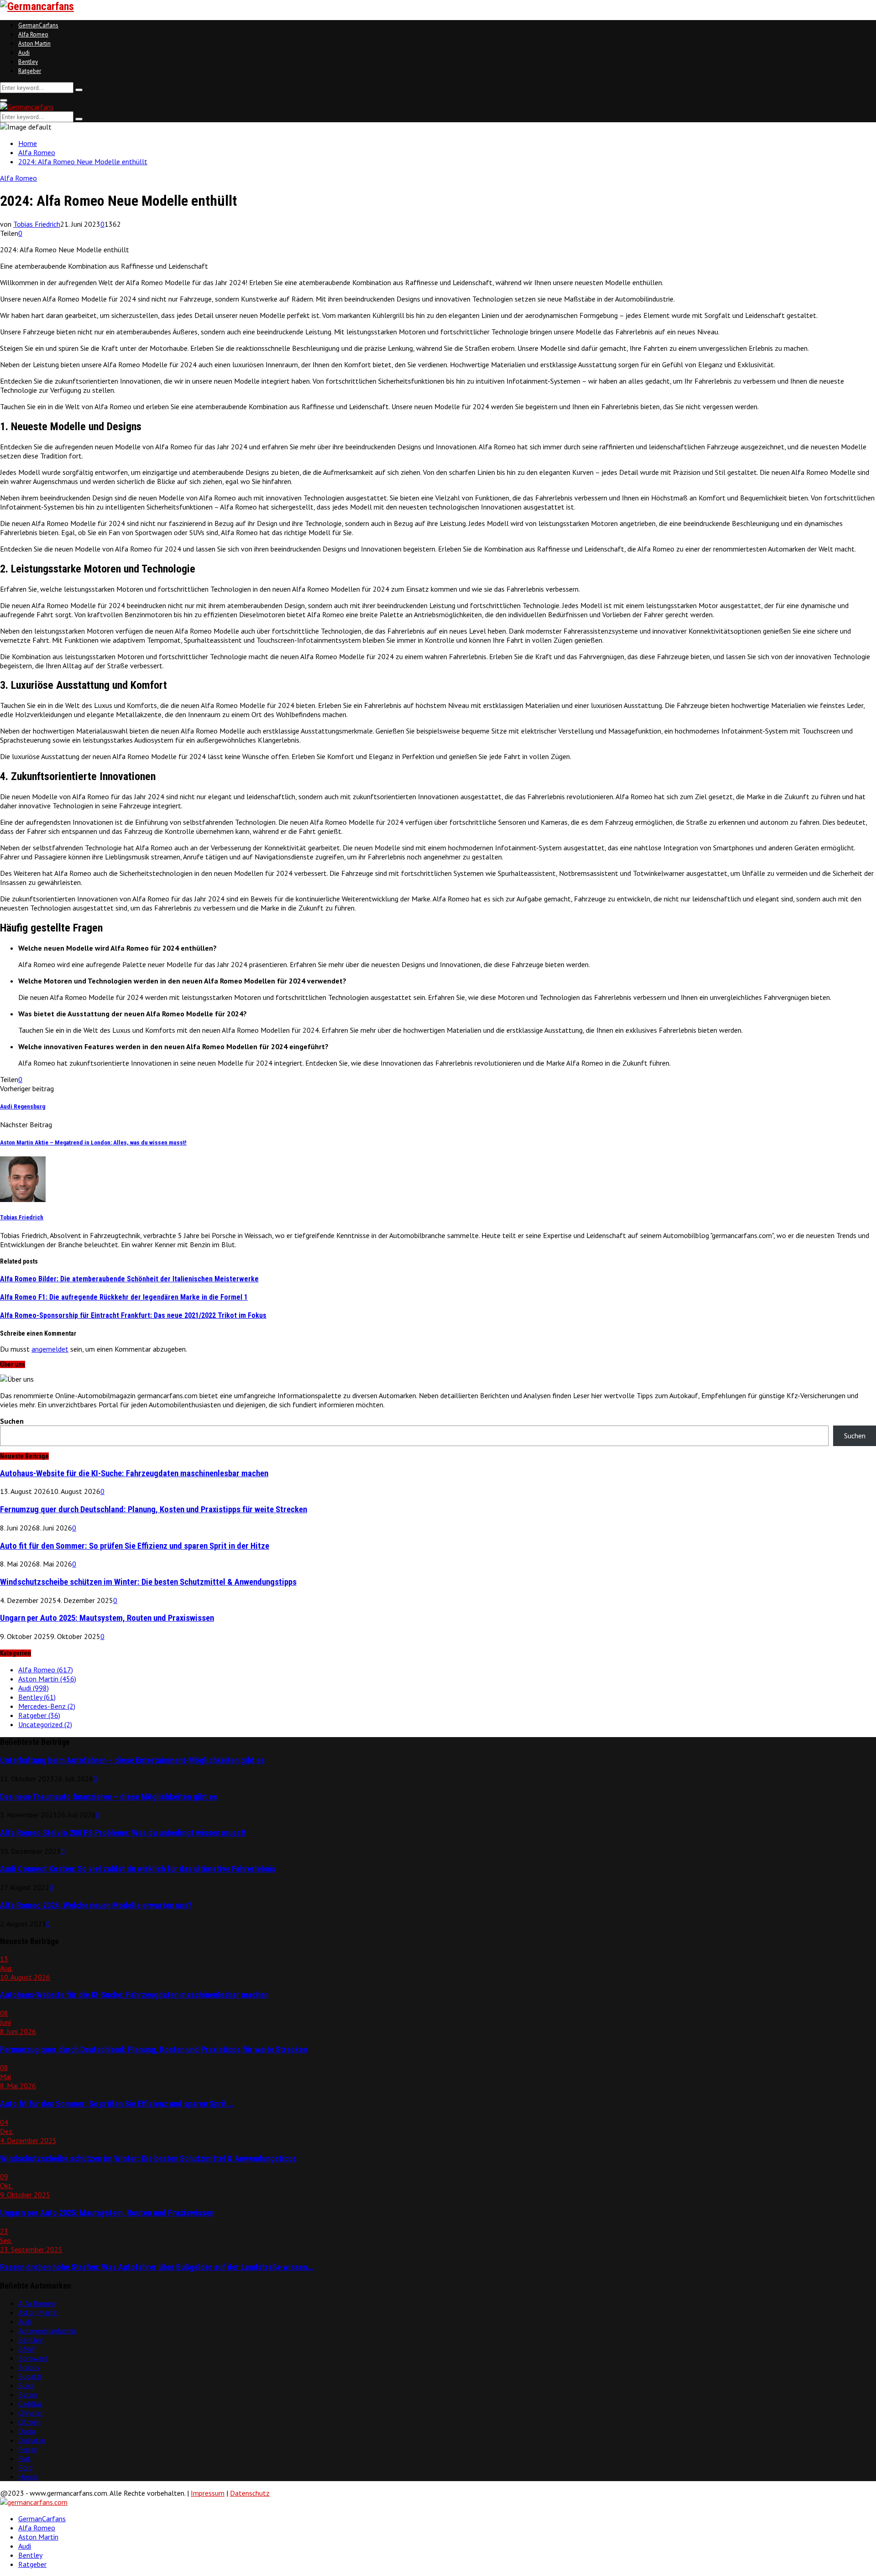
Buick (26, 2385)
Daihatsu (32, 2440)
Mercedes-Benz (47, 1706)
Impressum (208, 2493)
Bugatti (30, 2376)
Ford (25, 2467)
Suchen (12, 1421)
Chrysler (31, 2413)
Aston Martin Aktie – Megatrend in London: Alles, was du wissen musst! (93, 1142)
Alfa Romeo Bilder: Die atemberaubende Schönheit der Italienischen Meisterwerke (129, 1279)
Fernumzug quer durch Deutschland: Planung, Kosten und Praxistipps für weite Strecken (154, 1509)
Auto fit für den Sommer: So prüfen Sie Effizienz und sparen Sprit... (117, 2104)
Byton (28, 2394)
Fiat (24, 2458)
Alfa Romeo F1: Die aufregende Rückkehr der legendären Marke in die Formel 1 (124, 1297)
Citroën (29, 2422)
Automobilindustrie (47, 2331)
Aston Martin (34, 44)
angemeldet (50, 1349)
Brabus (29, 2367)
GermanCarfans (38, 25)
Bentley (28, 62)
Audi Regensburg (23, 1106)
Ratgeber (30, 71)
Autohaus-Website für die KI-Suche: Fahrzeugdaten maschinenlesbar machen (134, 1473)
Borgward (33, 2358)
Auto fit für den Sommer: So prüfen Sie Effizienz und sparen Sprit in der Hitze (135, 1546)
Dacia (27, 2431)
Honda (28, 2477)
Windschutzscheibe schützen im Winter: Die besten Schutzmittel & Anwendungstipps (148, 1582)
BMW (26, 2349)
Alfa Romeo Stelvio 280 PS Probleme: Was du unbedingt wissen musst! (123, 1833)
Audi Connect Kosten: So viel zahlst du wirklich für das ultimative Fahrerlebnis (138, 1869)
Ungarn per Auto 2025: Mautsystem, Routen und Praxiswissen (107, 1618)
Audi (24, 53)
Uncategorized (45, 1724)
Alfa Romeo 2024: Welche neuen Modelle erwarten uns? (96, 1905)
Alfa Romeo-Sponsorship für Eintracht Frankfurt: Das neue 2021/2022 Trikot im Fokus (133, 1315)
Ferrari (28, 2449)
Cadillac (30, 2404)
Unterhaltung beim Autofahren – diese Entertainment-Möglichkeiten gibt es (132, 1760)
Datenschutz (250, 2493)
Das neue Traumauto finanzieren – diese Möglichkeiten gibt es (109, 1797)
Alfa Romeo (33, 34)
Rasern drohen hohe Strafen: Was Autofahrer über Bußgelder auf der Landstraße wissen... (157, 2267)
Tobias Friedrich (37, 224)
